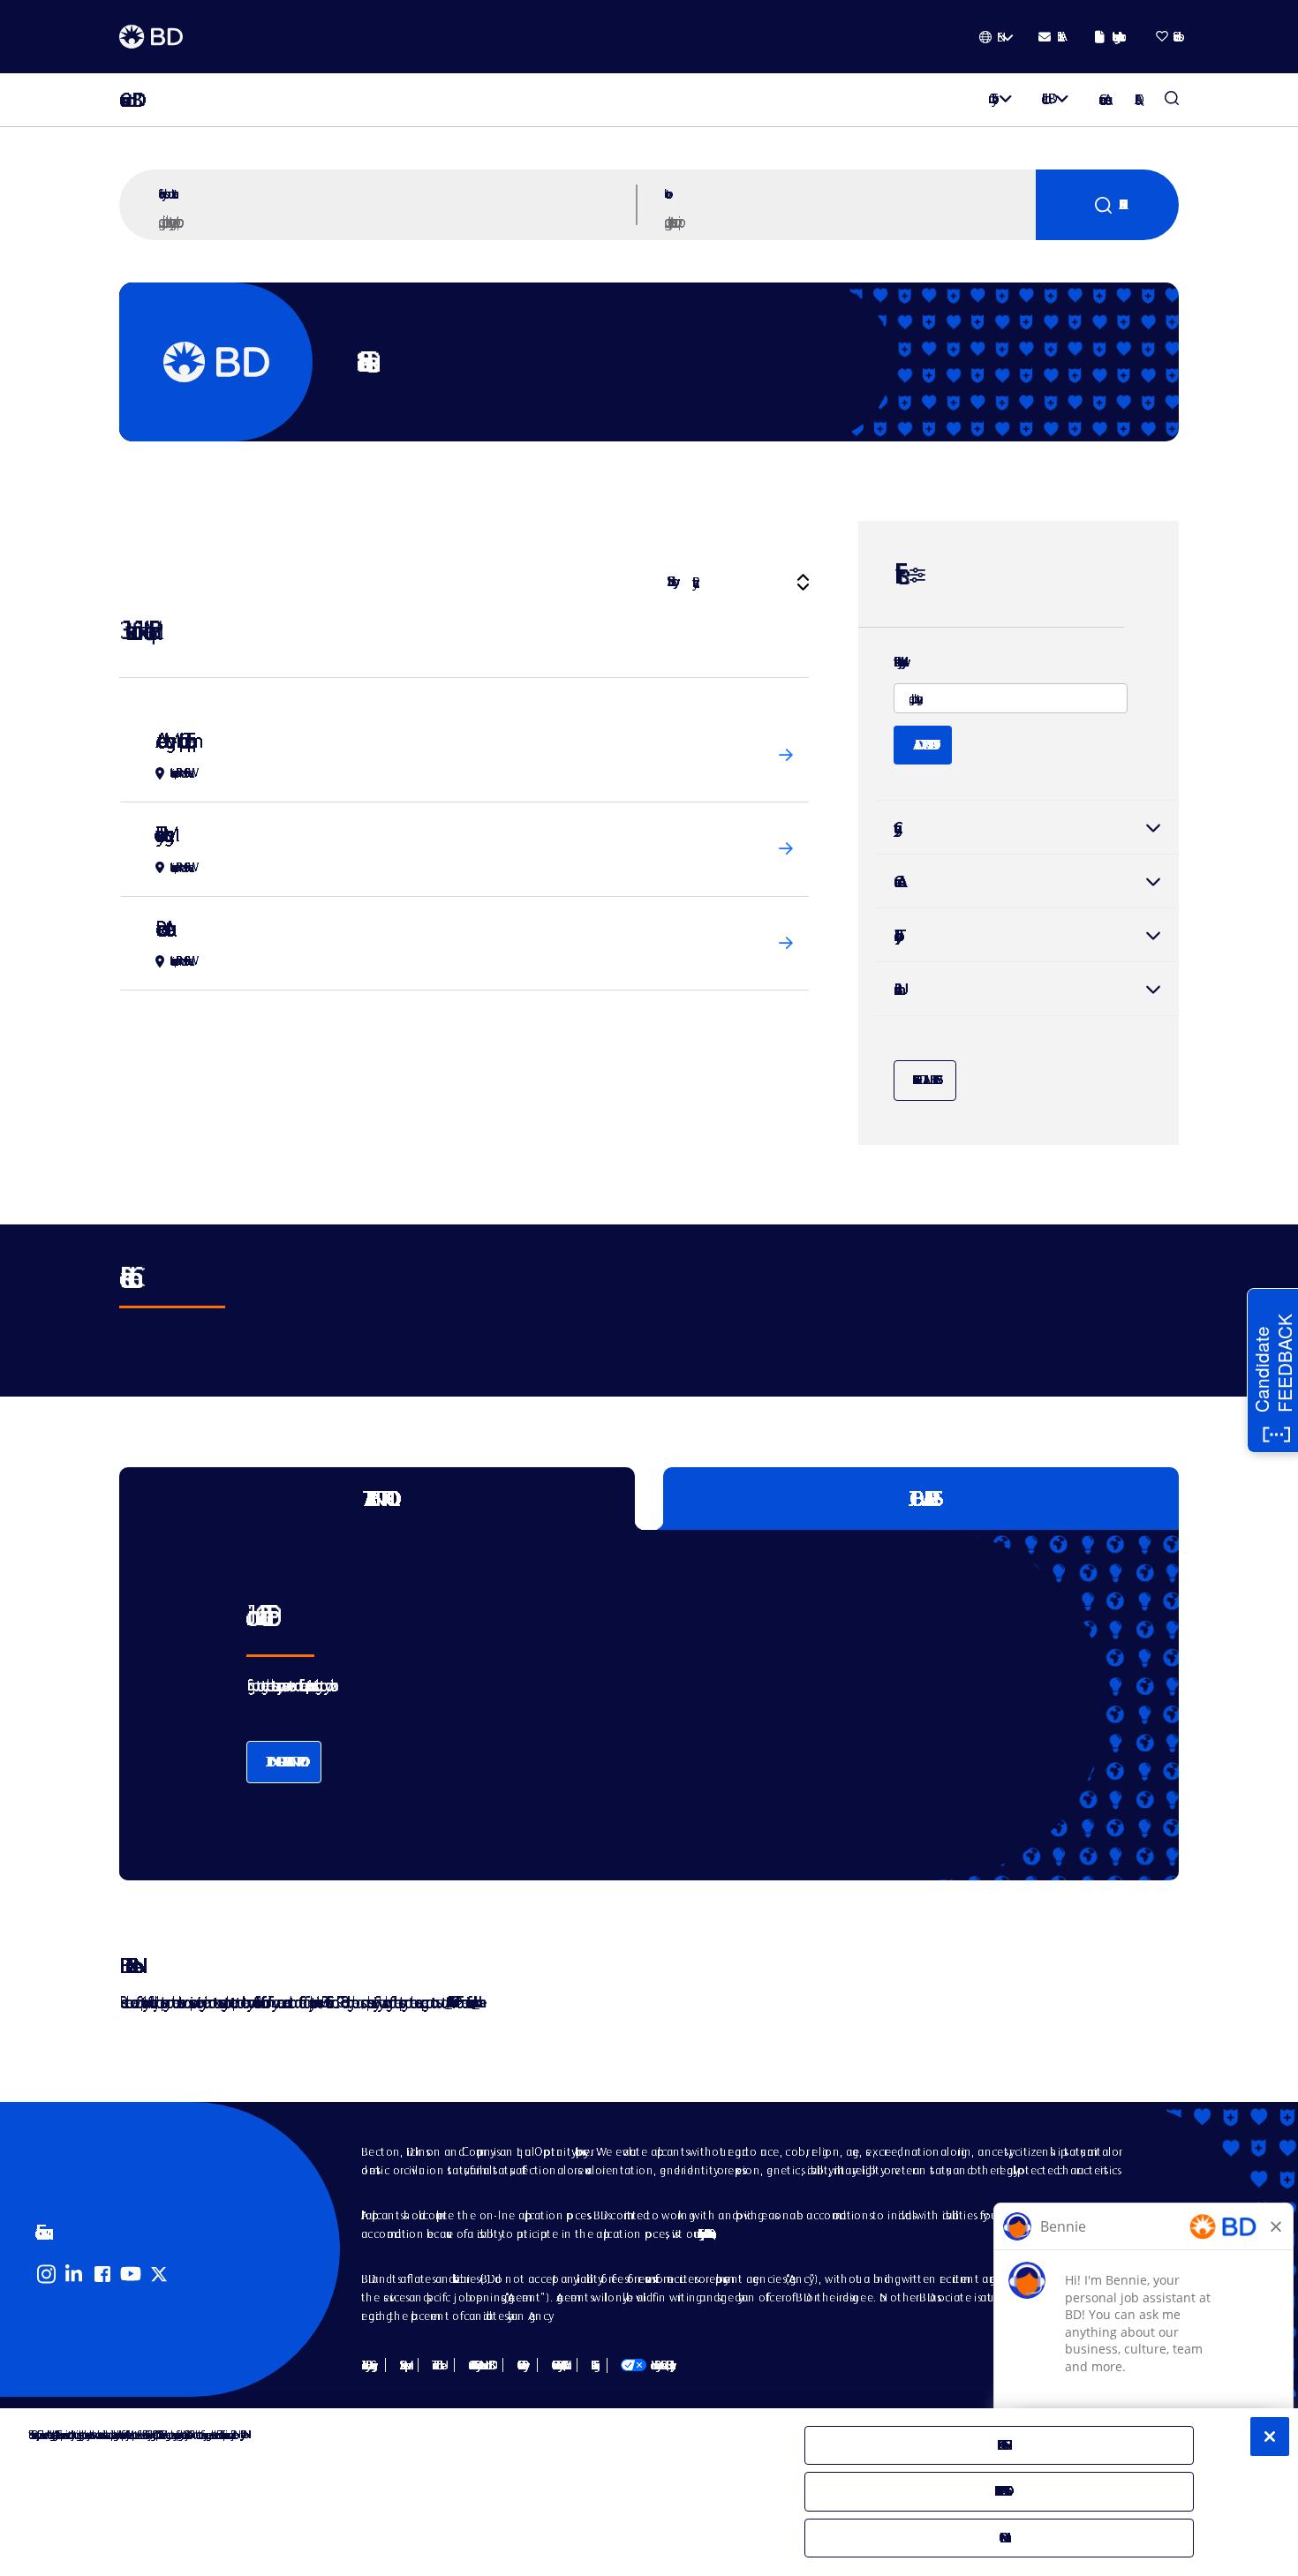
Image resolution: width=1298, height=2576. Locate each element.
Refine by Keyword (897, 662)
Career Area (895, 881)
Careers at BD (126, 100)
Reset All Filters (925, 1080)
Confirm (999, 2538)
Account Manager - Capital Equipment (172, 740)
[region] (649, 2492)
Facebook (102, 2274)
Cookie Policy (520, 2365)
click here (476, 2002)
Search (1107, 205)
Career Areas (1102, 99)
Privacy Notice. (241, 2434)
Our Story (990, 98)
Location (665, 193)
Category (1027, 827)
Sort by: (670, 581)
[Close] (1270, 2437)
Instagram (46, 2274)
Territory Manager (160, 834)
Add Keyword (923, 745)
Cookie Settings (592, 2365)
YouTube (131, 2274)
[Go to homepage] (151, 37)
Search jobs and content (166, 193)
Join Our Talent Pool (284, 1762)
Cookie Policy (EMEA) (557, 2365)
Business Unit (895, 989)
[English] (996, 37)
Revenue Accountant (161, 928)
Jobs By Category (366, 2365)
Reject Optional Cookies (1000, 2491)
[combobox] (848, 221)
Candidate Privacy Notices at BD (479, 2365)
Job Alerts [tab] (921, 1499)
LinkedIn (74, 2274)
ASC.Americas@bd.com (448, 2002)
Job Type (894, 935)
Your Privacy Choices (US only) (646, 2365)
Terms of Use (436, 2365)
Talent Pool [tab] (377, 1499)
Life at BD (1045, 98)
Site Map (402, 2365)
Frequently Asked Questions (704, 2233)
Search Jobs (1172, 100)
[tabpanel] (612, 1705)
